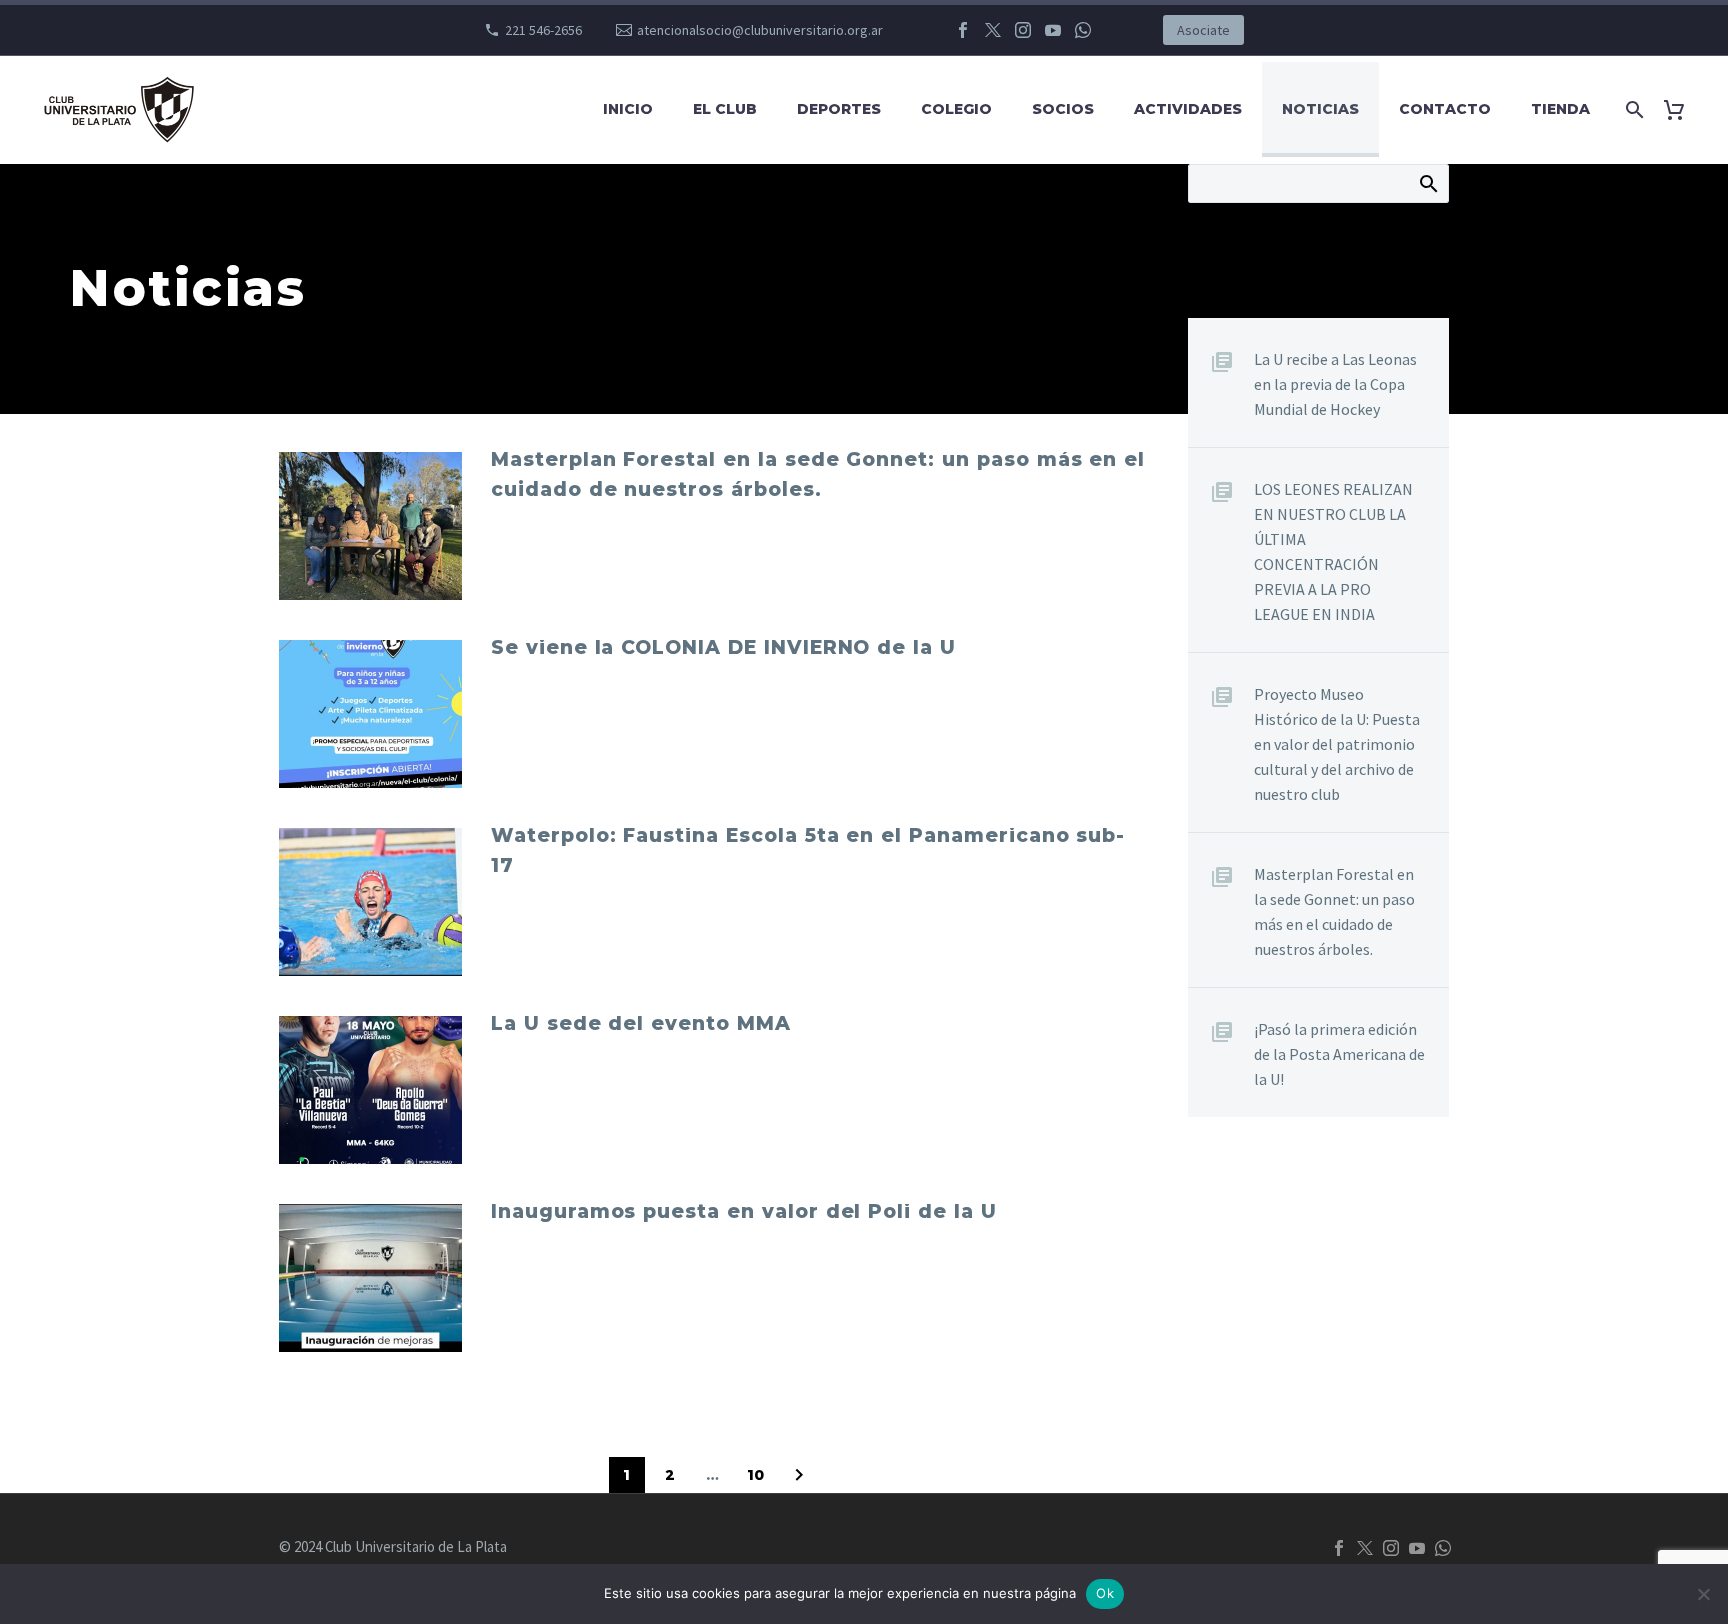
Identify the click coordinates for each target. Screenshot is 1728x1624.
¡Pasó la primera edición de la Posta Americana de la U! (1339, 1054)
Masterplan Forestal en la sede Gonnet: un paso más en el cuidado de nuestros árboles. (1334, 911)
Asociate (1203, 30)
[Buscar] (1631, 109)
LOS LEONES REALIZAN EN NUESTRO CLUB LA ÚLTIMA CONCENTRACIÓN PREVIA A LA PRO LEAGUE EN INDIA (1333, 551)
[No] (1703, 1594)
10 (755, 1475)
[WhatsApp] (1083, 30)
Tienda (1560, 109)
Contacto (1445, 109)
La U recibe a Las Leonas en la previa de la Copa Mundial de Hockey (1335, 384)
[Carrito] (1681, 109)
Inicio (628, 109)
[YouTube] (1053, 30)
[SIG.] (799, 1475)
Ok (1105, 1593)
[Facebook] (963, 30)
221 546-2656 (543, 30)
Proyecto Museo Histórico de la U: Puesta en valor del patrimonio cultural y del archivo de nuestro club (1337, 744)
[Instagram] (1023, 30)
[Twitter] (993, 30)
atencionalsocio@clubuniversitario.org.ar (760, 30)
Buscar (1427, 183)
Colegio (956, 109)
